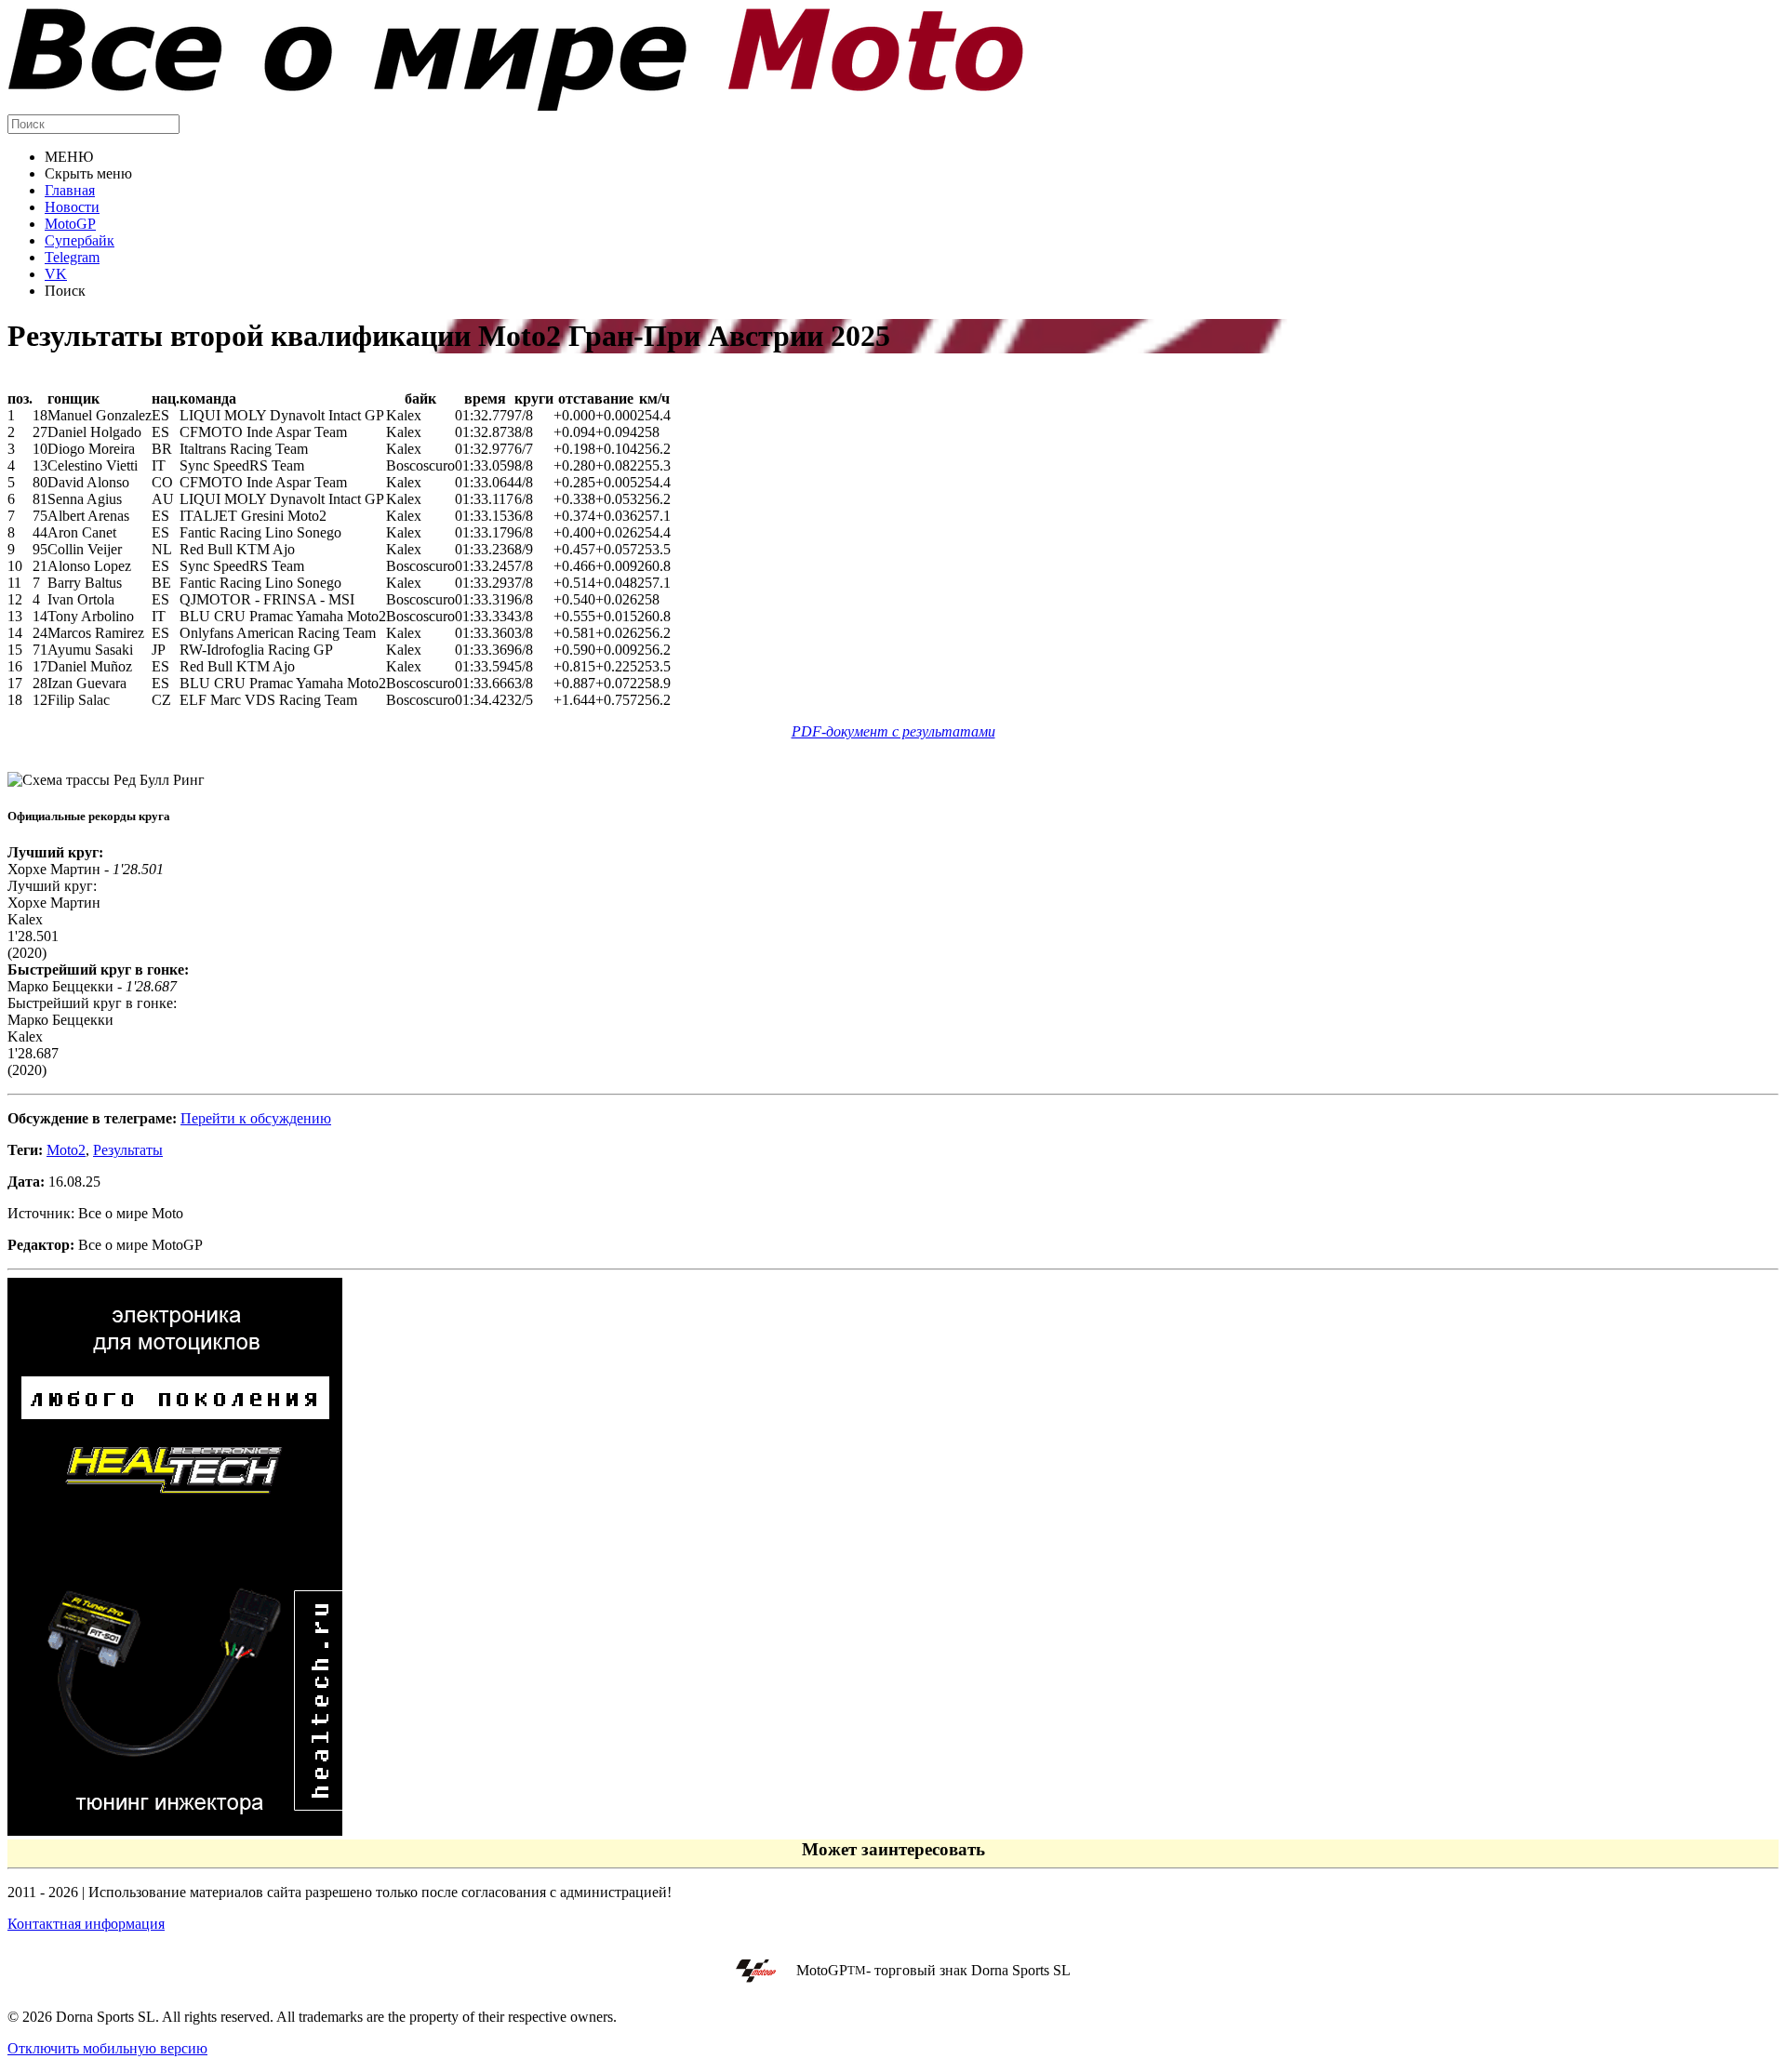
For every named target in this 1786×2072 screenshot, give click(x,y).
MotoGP (70, 224)
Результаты (128, 1150)
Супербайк (80, 240)
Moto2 (66, 1150)
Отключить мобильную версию (107, 2048)
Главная (70, 190)
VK (56, 274)
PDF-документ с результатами (893, 731)
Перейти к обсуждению (256, 1118)
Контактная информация (86, 1924)
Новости (72, 207)
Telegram (72, 257)
